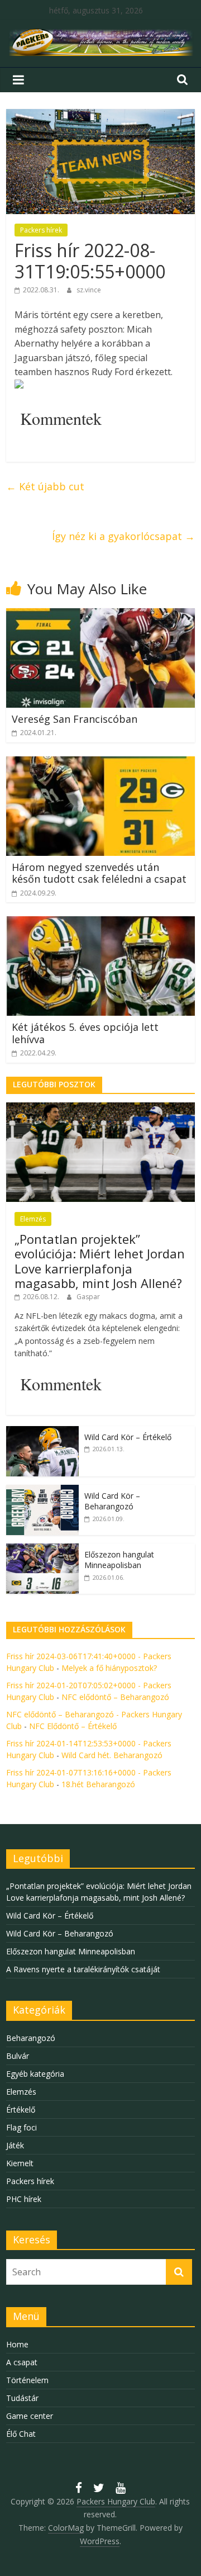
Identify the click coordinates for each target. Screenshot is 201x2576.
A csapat (22, 2362)
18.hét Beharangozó (98, 1784)
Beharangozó (31, 2038)
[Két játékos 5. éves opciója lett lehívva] (100, 923)
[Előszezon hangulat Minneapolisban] (42, 1549)
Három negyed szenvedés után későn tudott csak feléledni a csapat (99, 873)
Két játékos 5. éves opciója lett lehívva (85, 1033)
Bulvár (18, 2056)
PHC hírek (24, 2199)
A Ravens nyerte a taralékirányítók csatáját (83, 1969)
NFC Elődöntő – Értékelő (73, 1726)
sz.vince (89, 290)
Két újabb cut (45, 486)
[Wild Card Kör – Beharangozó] (42, 1491)
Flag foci (21, 2127)
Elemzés (33, 1219)
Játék (15, 2145)
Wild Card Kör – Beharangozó (112, 1501)
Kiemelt (20, 2163)
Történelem (27, 2380)
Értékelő (21, 2109)
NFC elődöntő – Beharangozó (115, 1697)
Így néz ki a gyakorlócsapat (123, 536)
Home (17, 2344)
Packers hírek (41, 230)
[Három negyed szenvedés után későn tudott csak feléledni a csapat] (100, 763)
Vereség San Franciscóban (75, 719)
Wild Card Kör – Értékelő (128, 1437)
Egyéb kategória (35, 2074)
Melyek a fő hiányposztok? (109, 1668)
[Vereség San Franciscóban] (100, 615)
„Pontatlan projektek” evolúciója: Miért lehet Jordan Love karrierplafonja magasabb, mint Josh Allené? (100, 1261)
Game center (30, 2416)
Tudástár (22, 2398)
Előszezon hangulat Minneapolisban (119, 1560)
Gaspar (88, 1297)
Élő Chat (21, 2434)
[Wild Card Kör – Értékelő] (42, 1432)
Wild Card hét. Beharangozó (112, 1755)
